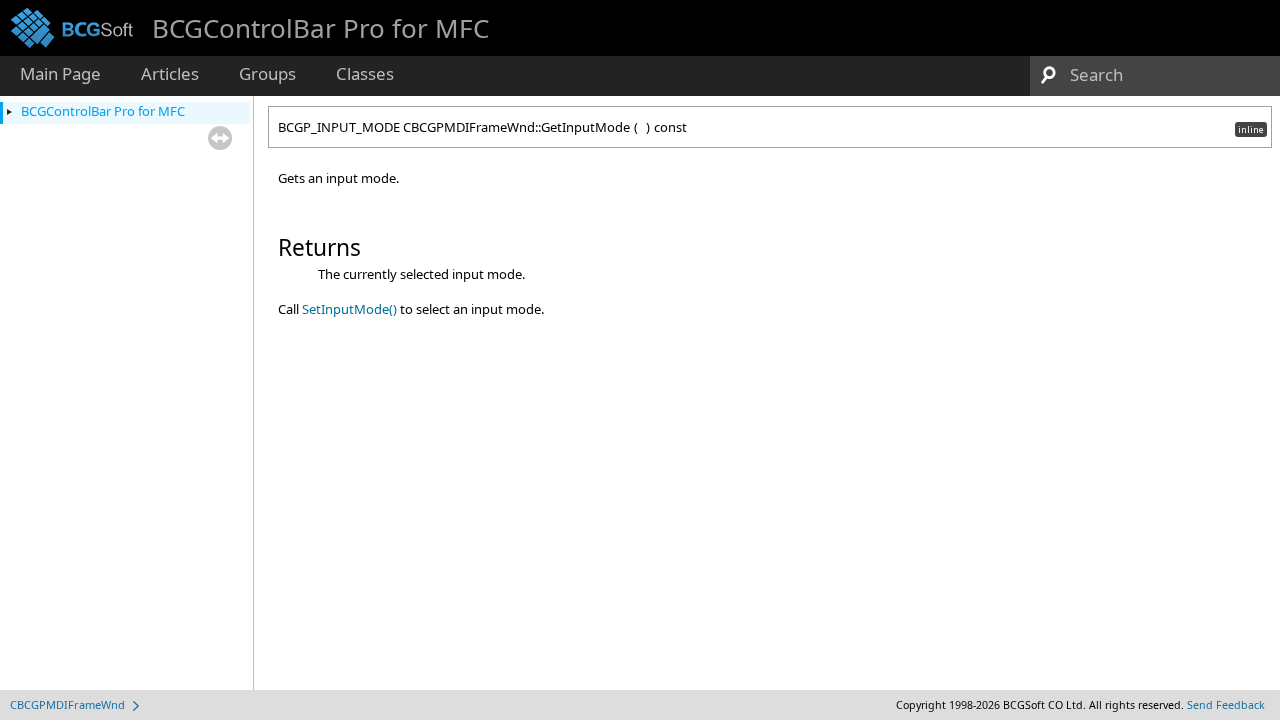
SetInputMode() (349, 309)
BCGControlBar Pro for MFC (103, 111)
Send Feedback (1226, 705)
